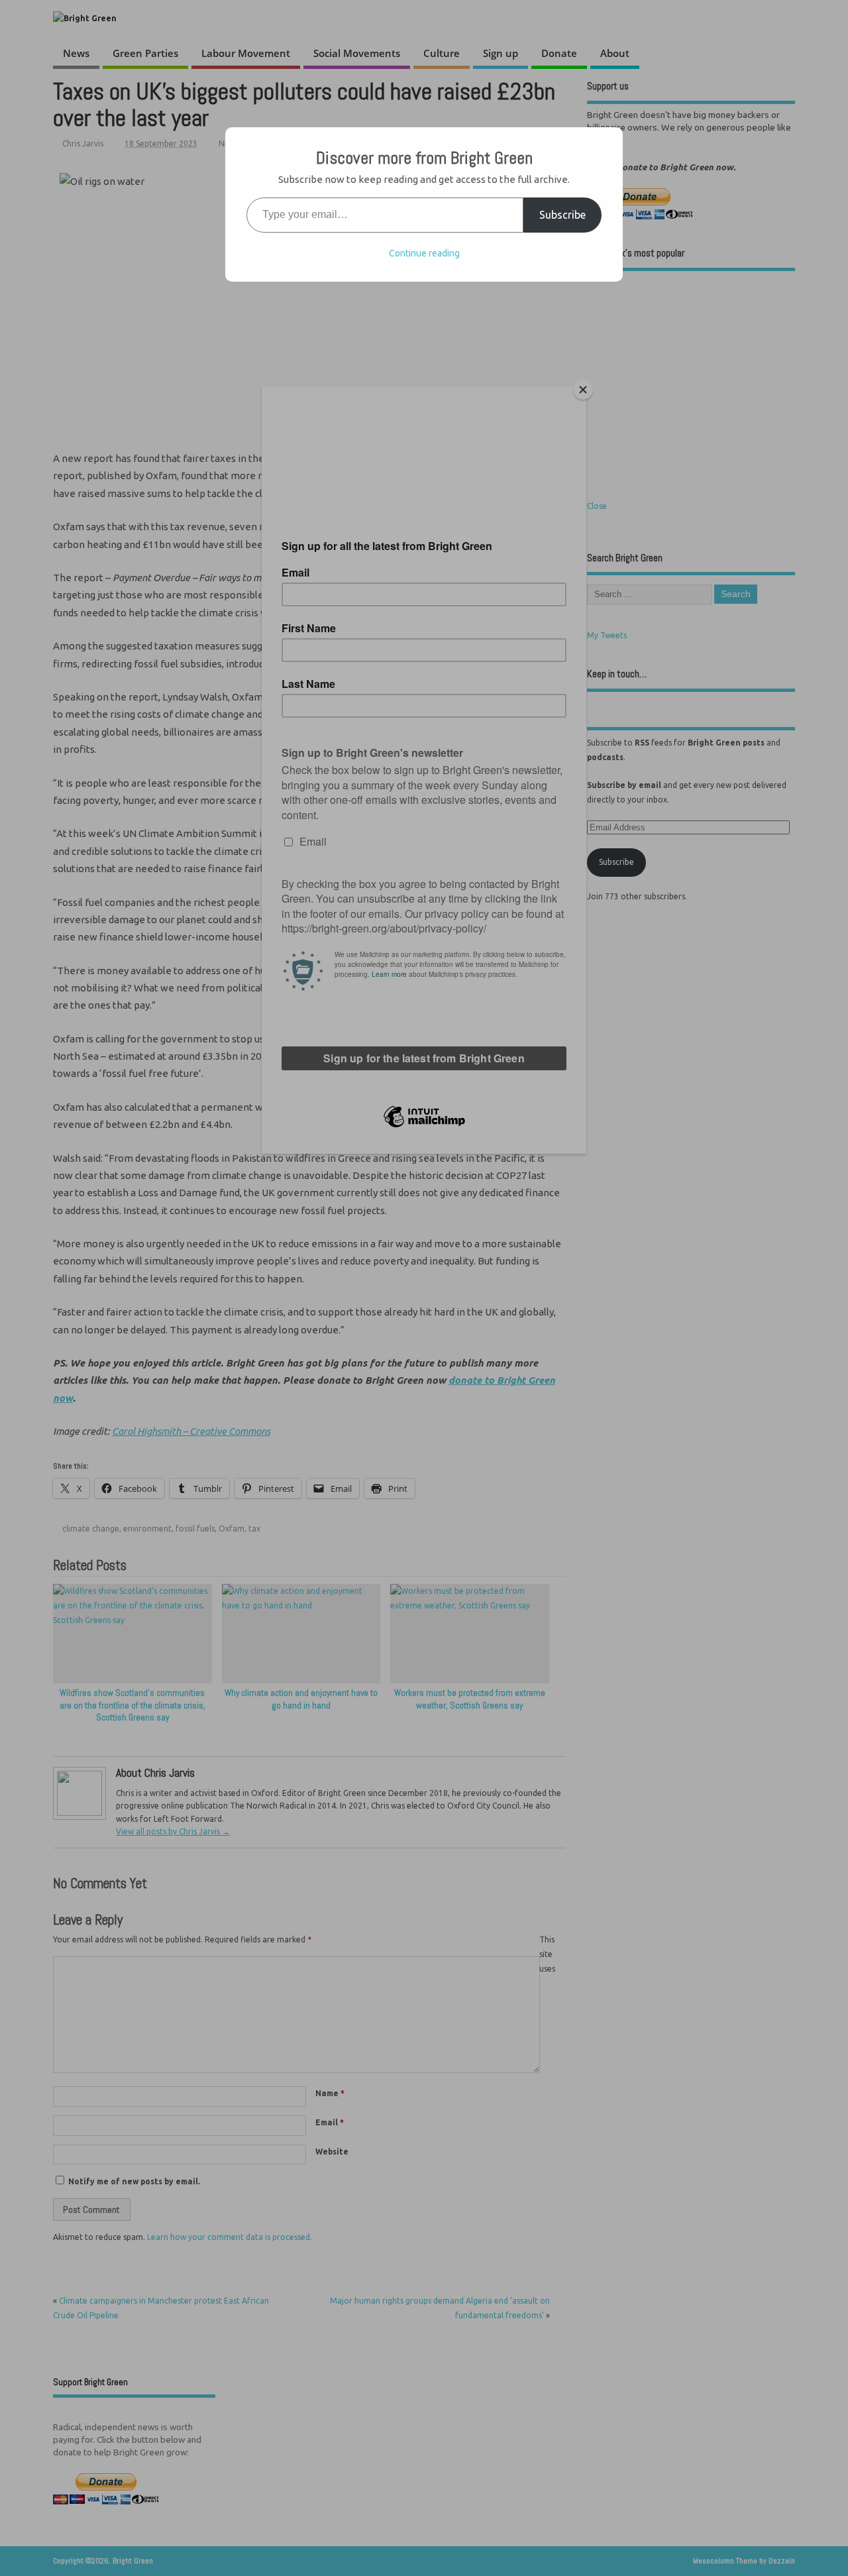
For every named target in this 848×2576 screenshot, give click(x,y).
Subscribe (562, 215)
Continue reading (424, 253)
